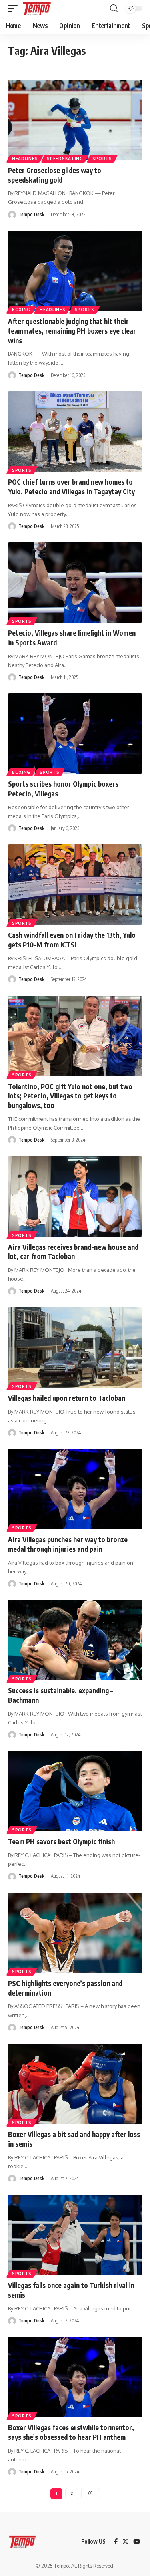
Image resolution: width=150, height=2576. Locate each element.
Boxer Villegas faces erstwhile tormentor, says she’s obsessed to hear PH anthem (71, 2432)
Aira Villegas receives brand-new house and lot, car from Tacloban (73, 1252)
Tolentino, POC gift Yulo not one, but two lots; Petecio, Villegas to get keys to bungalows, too (70, 1096)
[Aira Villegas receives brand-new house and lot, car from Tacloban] (75, 1197)
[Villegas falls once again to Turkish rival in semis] (75, 2235)
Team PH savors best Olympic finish (61, 1841)
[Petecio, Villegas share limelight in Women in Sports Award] (75, 583)
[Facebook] (116, 2542)
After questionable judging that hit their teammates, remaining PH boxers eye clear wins (72, 331)
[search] (114, 8)
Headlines (25, 159)
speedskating (65, 159)
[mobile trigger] (15, 8)
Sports (102, 159)
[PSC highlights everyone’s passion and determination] (75, 1933)
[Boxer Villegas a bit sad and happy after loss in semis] (75, 2084)
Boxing (21, 772)
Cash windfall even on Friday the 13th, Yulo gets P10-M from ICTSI (72, 940)
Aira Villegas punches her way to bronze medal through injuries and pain (68, 1544)
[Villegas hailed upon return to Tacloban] (75, 1348)
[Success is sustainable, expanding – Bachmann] (75, 1640)
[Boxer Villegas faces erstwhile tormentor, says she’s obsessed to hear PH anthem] (75, 2377)
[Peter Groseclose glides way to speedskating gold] (75, 120)
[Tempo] (37, 8)
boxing (21, 310)
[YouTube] (137, 2542)
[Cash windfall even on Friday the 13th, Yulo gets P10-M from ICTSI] (75, 885)
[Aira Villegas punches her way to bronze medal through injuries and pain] (75, 1489)
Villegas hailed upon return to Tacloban (67, 1398)
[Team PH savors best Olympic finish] (75, 1791)
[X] (125, 2542)
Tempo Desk (31, 214)
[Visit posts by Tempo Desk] (12, 215)
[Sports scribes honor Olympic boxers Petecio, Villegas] (75, 734)
